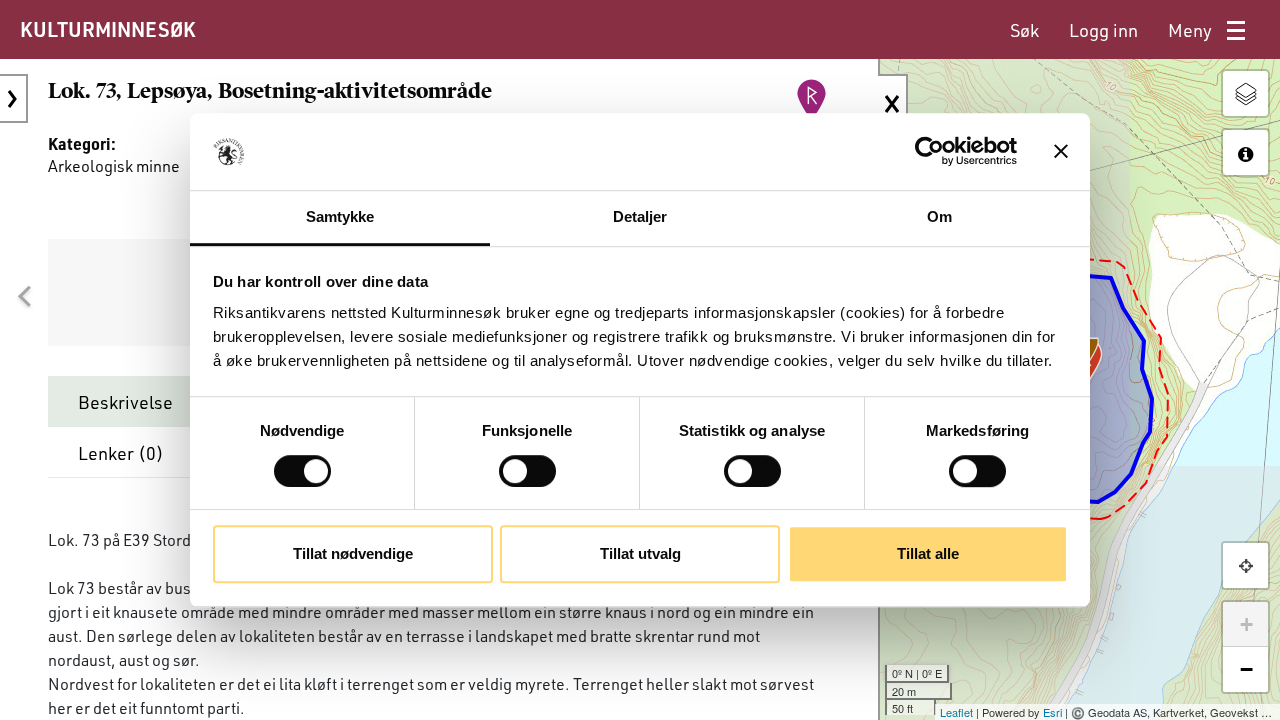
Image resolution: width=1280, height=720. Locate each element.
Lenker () (121, 453)
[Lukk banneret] (1061, 152)
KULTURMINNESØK (107, 29)
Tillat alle (928, 553)
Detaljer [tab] (640, 216)
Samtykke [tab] (340, 216)
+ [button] (1246, 624)
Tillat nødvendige (353, 553)
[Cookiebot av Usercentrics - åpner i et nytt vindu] (929, 152)
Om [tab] (939, 216)
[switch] (527, 471)
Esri (1052, 712)
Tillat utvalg (640, 553)
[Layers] (1245, 93)
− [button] (1246, 669)
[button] (24, 297)
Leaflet (956, 712)
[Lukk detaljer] (893, 104)
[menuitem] (1024, 30)
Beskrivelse (125, 402)
